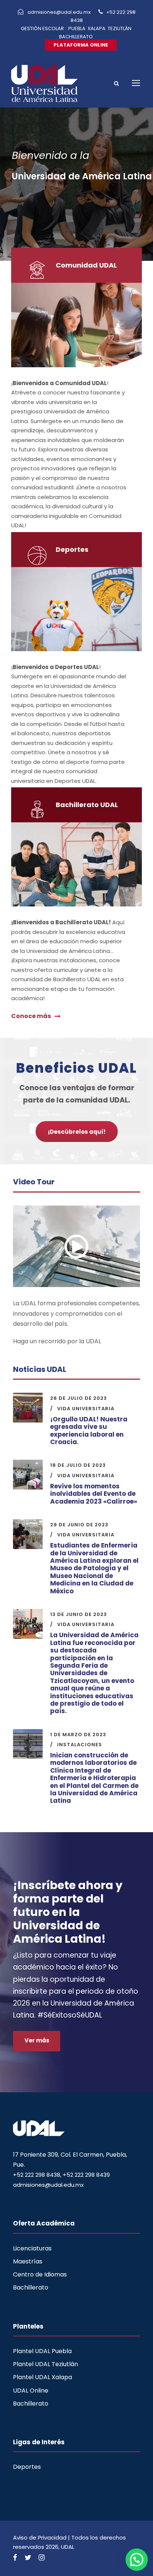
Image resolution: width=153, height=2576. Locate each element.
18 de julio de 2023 (78, 1465)
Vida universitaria (86, 1409)
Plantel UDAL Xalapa (43, 2377)
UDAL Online (31, 2391)
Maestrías (28, 2261)
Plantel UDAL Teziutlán (45, 2364)
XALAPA (97, 28)
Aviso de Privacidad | (42, 2537)
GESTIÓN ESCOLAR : (43, 28)
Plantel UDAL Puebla (42, 2351)
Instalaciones (80, 1745)
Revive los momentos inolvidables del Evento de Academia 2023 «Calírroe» (94, 1494)
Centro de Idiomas (40, 2274)
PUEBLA (77, 28)
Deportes (27, 2467)
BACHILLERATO (76, 37)
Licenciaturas (32, 2248)
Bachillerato (31, 2287)
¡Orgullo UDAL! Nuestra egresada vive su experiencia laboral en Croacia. (89, 1431)
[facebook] (15, 2558)
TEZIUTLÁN (120, 28)
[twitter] (28, 2558)
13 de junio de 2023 (79, 1614)
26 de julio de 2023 (79, 1398)
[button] (137, 2560)
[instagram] (42, 2558)
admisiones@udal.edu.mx (60, 12)
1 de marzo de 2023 (78, 1735)
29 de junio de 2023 (79, 1525)
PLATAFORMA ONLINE (81, 45)
